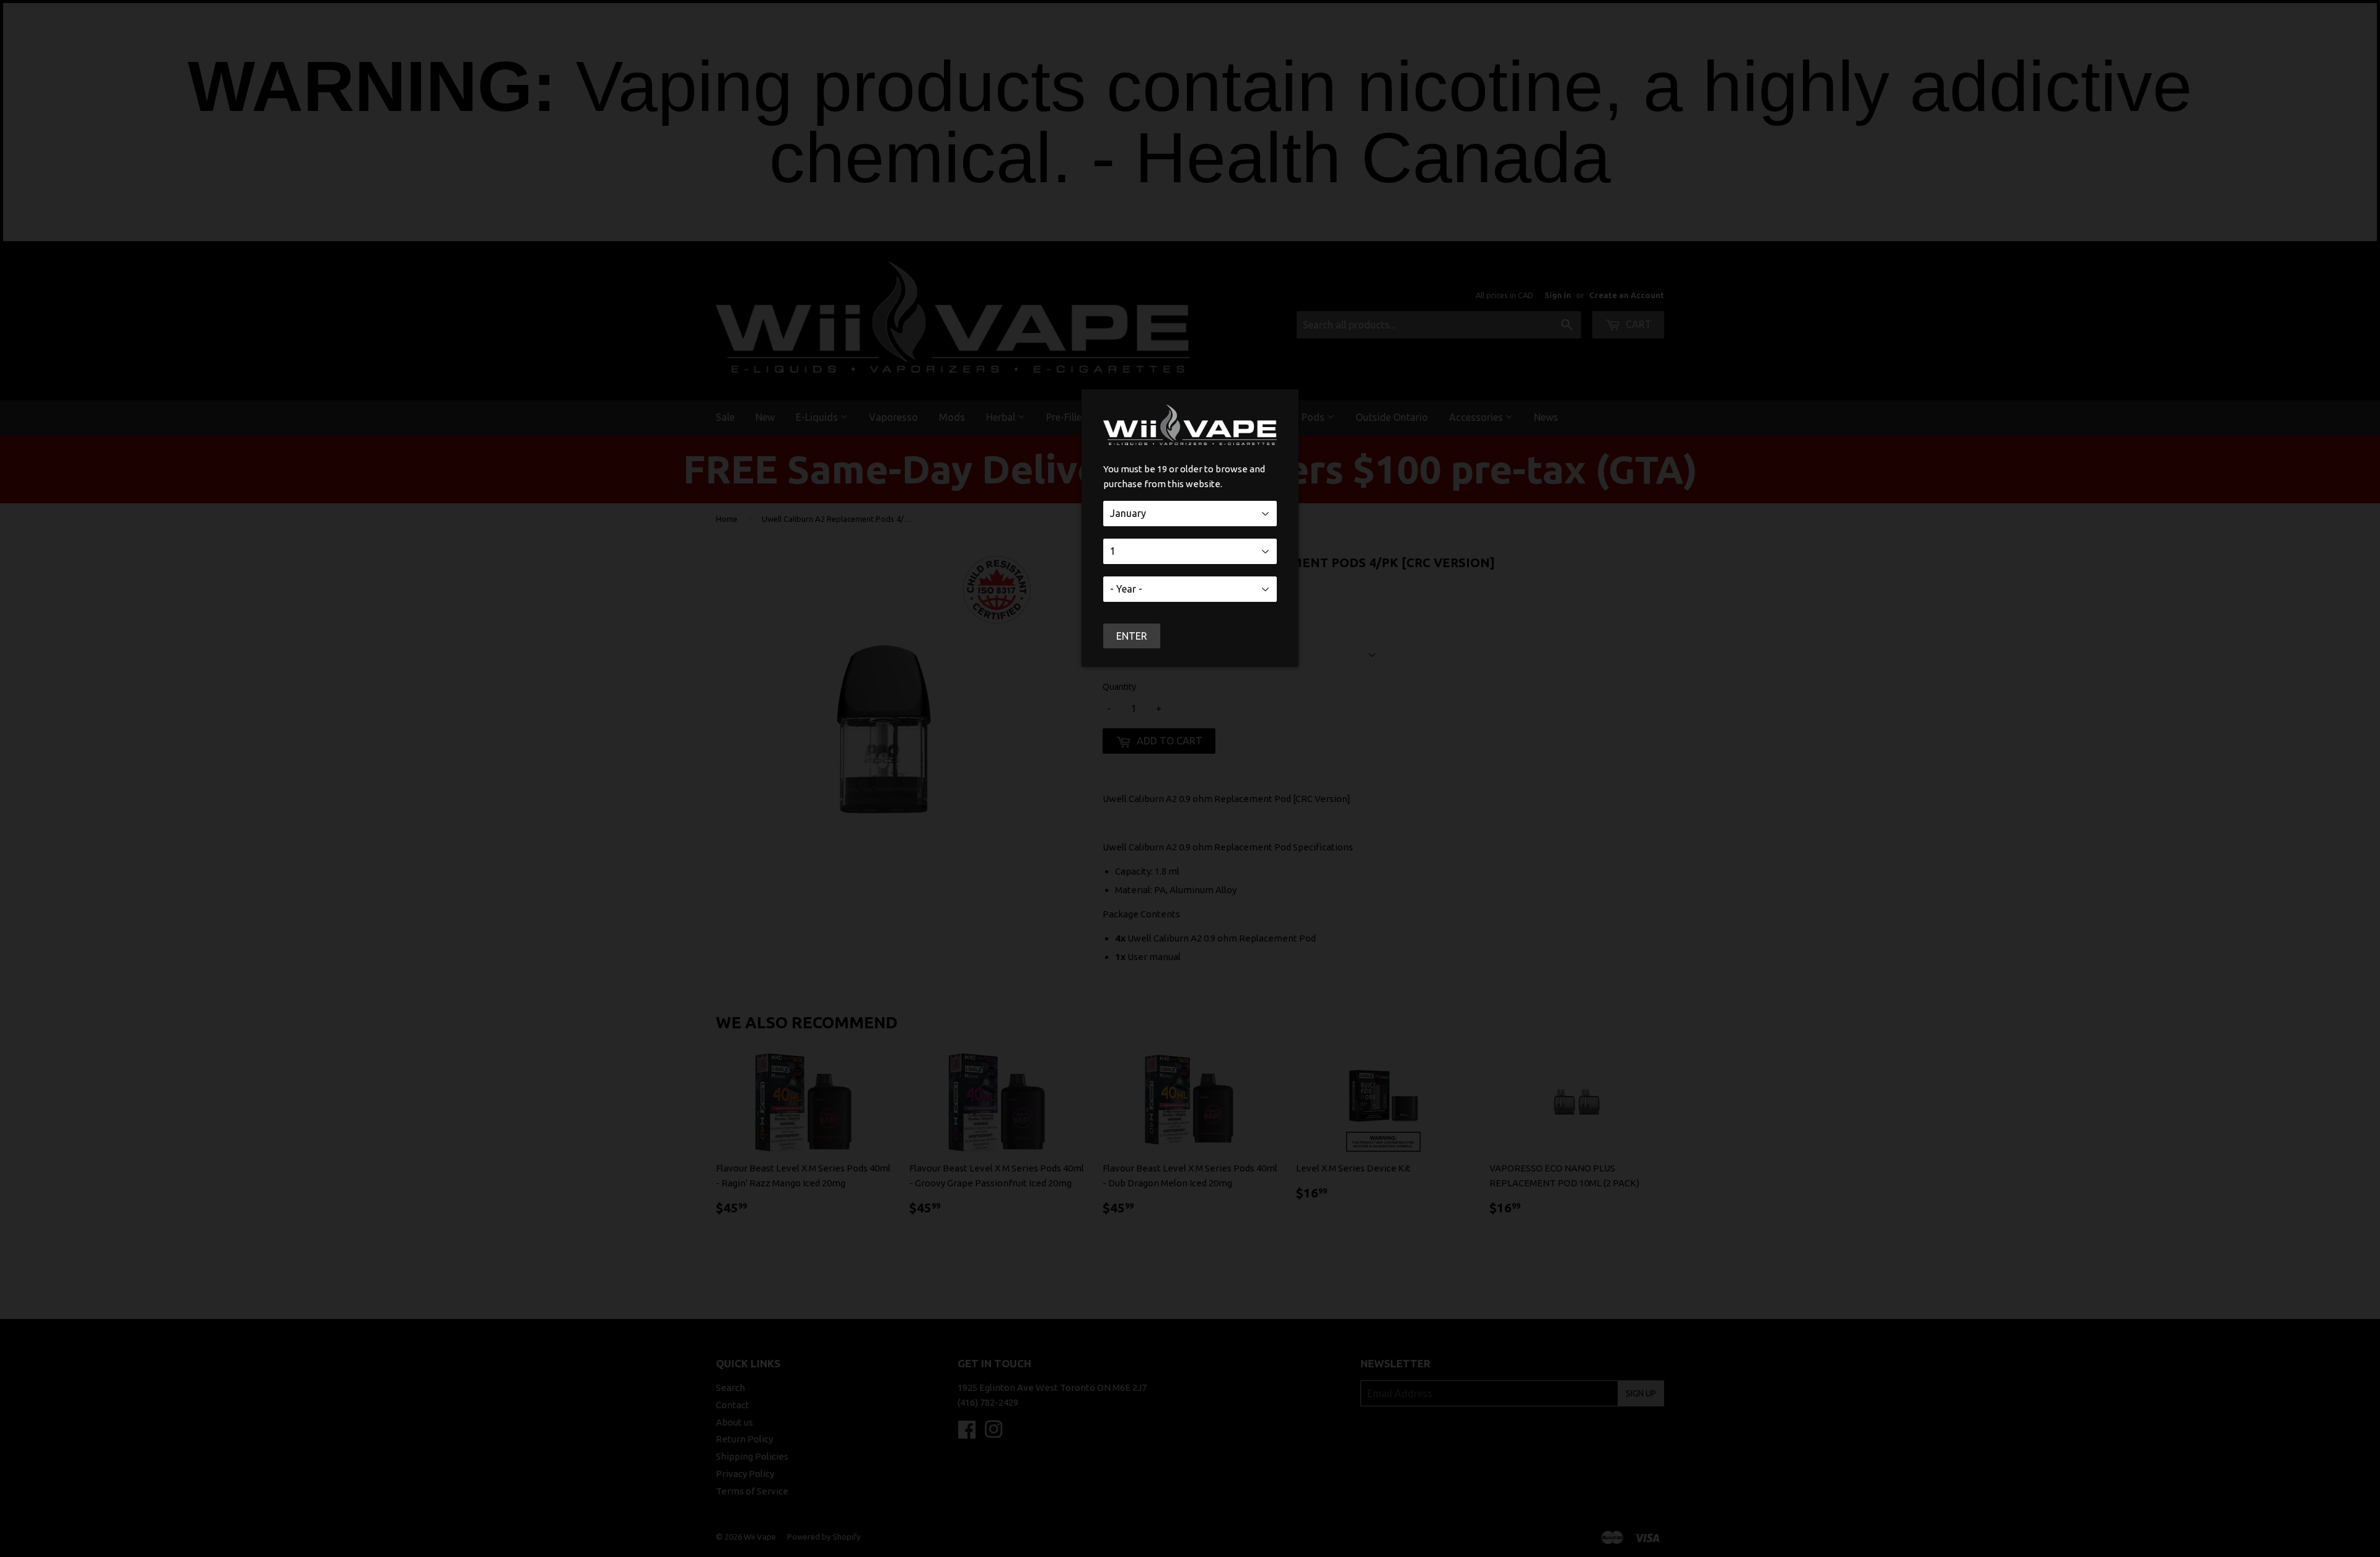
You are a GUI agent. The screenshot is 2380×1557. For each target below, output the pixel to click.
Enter (1132, 636)
